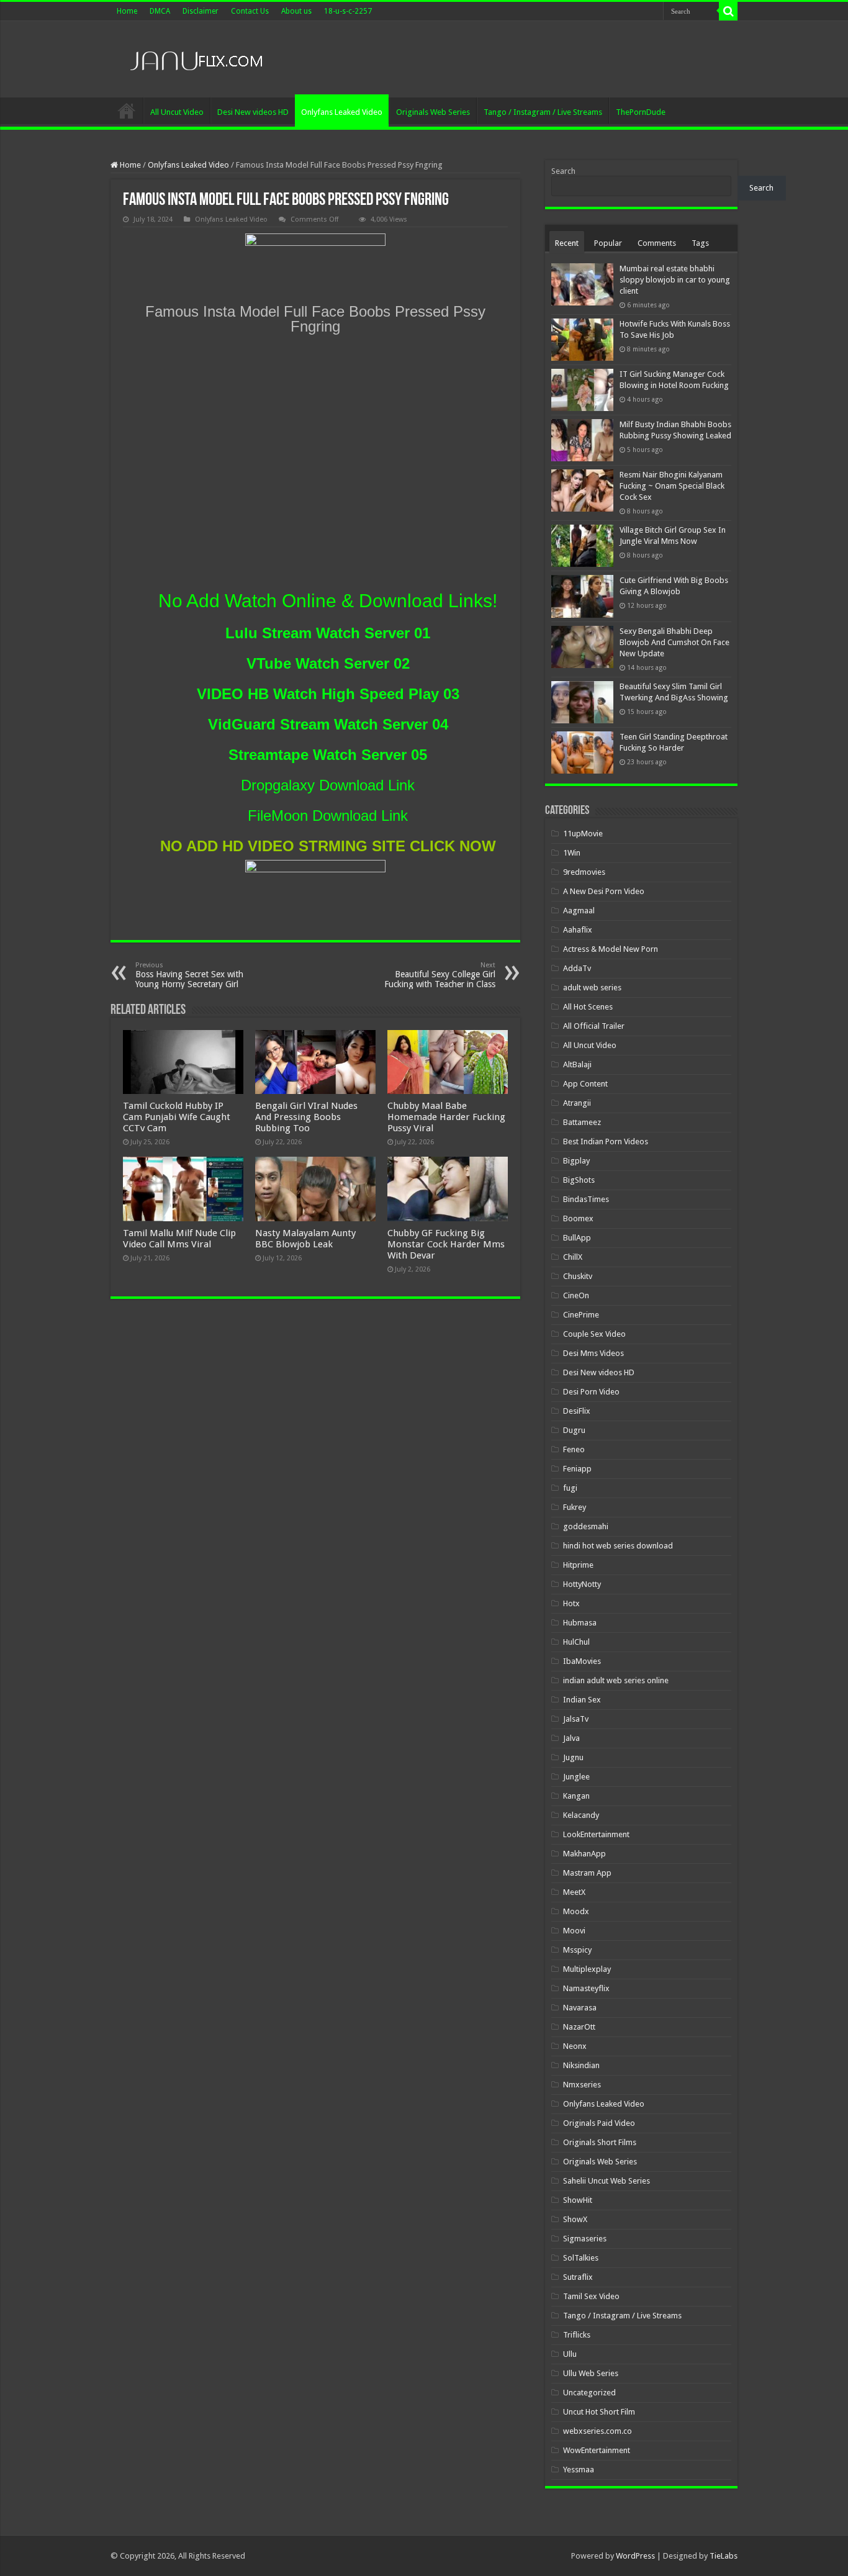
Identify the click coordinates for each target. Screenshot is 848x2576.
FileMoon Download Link (328, 816)
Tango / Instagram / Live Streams (543, 112)
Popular (608, 243)
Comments (657, 243)
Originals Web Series (433, 112)
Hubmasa (580, 1623)
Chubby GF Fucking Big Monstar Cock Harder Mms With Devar (446, 1244)
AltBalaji (577, 1064)
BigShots (579, 1180)
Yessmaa (579, 2470)
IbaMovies (582, 1661)
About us (296, 11)
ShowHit (578, 2200)
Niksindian (581, 2065)
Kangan (576, 1796)
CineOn (576, 1295)
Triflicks (577, 2335)
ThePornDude (641, 112)
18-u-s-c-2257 (348, 11)
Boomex (578, 1218)
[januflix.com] (194, 58)
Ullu (570, 2354)
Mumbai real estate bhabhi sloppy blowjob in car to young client (675, 280)
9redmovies (584, 872)
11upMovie (583, 834)
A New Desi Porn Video (604, 891)
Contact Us (250, 11)
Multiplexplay (587, 1969)
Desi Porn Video (591, 1392)
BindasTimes (586, 1199)
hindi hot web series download (618, 1546)
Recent (567, 243)
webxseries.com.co (598, 2431)
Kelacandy (581, 1815)
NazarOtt (579, 2027)
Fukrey (575, 1507)
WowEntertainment (597, 2450)
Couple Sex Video (594, 1334)
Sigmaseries (585, 2239)
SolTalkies (581, 2258)
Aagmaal (579, 911)
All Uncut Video (177, 112)
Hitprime (578, 1565)
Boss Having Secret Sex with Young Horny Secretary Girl (189, 975)
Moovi (574, 1931)
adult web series (592, 987)
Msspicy (577, 1950)
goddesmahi (586, 1526)
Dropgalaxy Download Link (328, 785)
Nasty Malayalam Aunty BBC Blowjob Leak (305, 1239)
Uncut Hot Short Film (599, 2412)
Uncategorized (589, 2393)
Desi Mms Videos (593, 1353)
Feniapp (577, 1469)
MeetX (574, 1892)
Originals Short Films (600, 2142)
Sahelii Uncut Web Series (607, 2181)
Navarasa (580, 2008)
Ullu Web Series (591, 2373)
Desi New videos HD (253, 112)
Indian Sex (582, 1700)
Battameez (582, 1122)
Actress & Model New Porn (611, 949)
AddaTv (577, 968)
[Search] (728, 11)
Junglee (576, 1777)
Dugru (574, 1430)
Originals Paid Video (599, 2123)
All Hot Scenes (588, 1007)
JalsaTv (576, 1719)
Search (563, 171)
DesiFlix (577, 1411)
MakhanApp (584, 1854)
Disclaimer (201, 11)
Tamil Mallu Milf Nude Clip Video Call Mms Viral (179, 1239)
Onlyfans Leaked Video (342, 112)
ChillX (573, 1257)
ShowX (575, 2219)
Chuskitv (578, 1276)
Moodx (576, 1911)
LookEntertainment (596, 1834)
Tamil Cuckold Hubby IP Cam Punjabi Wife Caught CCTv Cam (177, 1117)
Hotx (571, 1603)
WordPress (635, 2556)
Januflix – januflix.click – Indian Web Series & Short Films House (127, 111)
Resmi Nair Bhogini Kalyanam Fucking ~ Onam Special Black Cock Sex (672, 486)
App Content (585, 1084)
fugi (570, 1488)
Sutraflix (578, 2277)
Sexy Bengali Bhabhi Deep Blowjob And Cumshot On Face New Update (674, 642)
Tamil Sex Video (591, 2296)
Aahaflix (578, 930)
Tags (700, 243)
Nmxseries (582, 2085)
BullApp (577, 1238)
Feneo (574, 1449)
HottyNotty (582, 1584)
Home (127, 11)
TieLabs (724, 2556)
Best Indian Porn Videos (606, 1141)
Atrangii (577, 1103)
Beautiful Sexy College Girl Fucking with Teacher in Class (440, 975)
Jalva (571, 1738)
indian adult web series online (616, 1680)
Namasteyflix (586, 1988)
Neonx (575, 2046)
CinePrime (581, 1315)
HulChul (576, 1642)
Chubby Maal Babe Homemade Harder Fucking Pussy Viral (446, 1117)
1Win (572, 853)
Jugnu (573, 1757)
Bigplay (576, 1161)
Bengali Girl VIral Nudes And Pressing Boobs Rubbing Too (306, 1117)
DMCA (160, 11)
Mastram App (587, 1873)
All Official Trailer (594, 1026)
